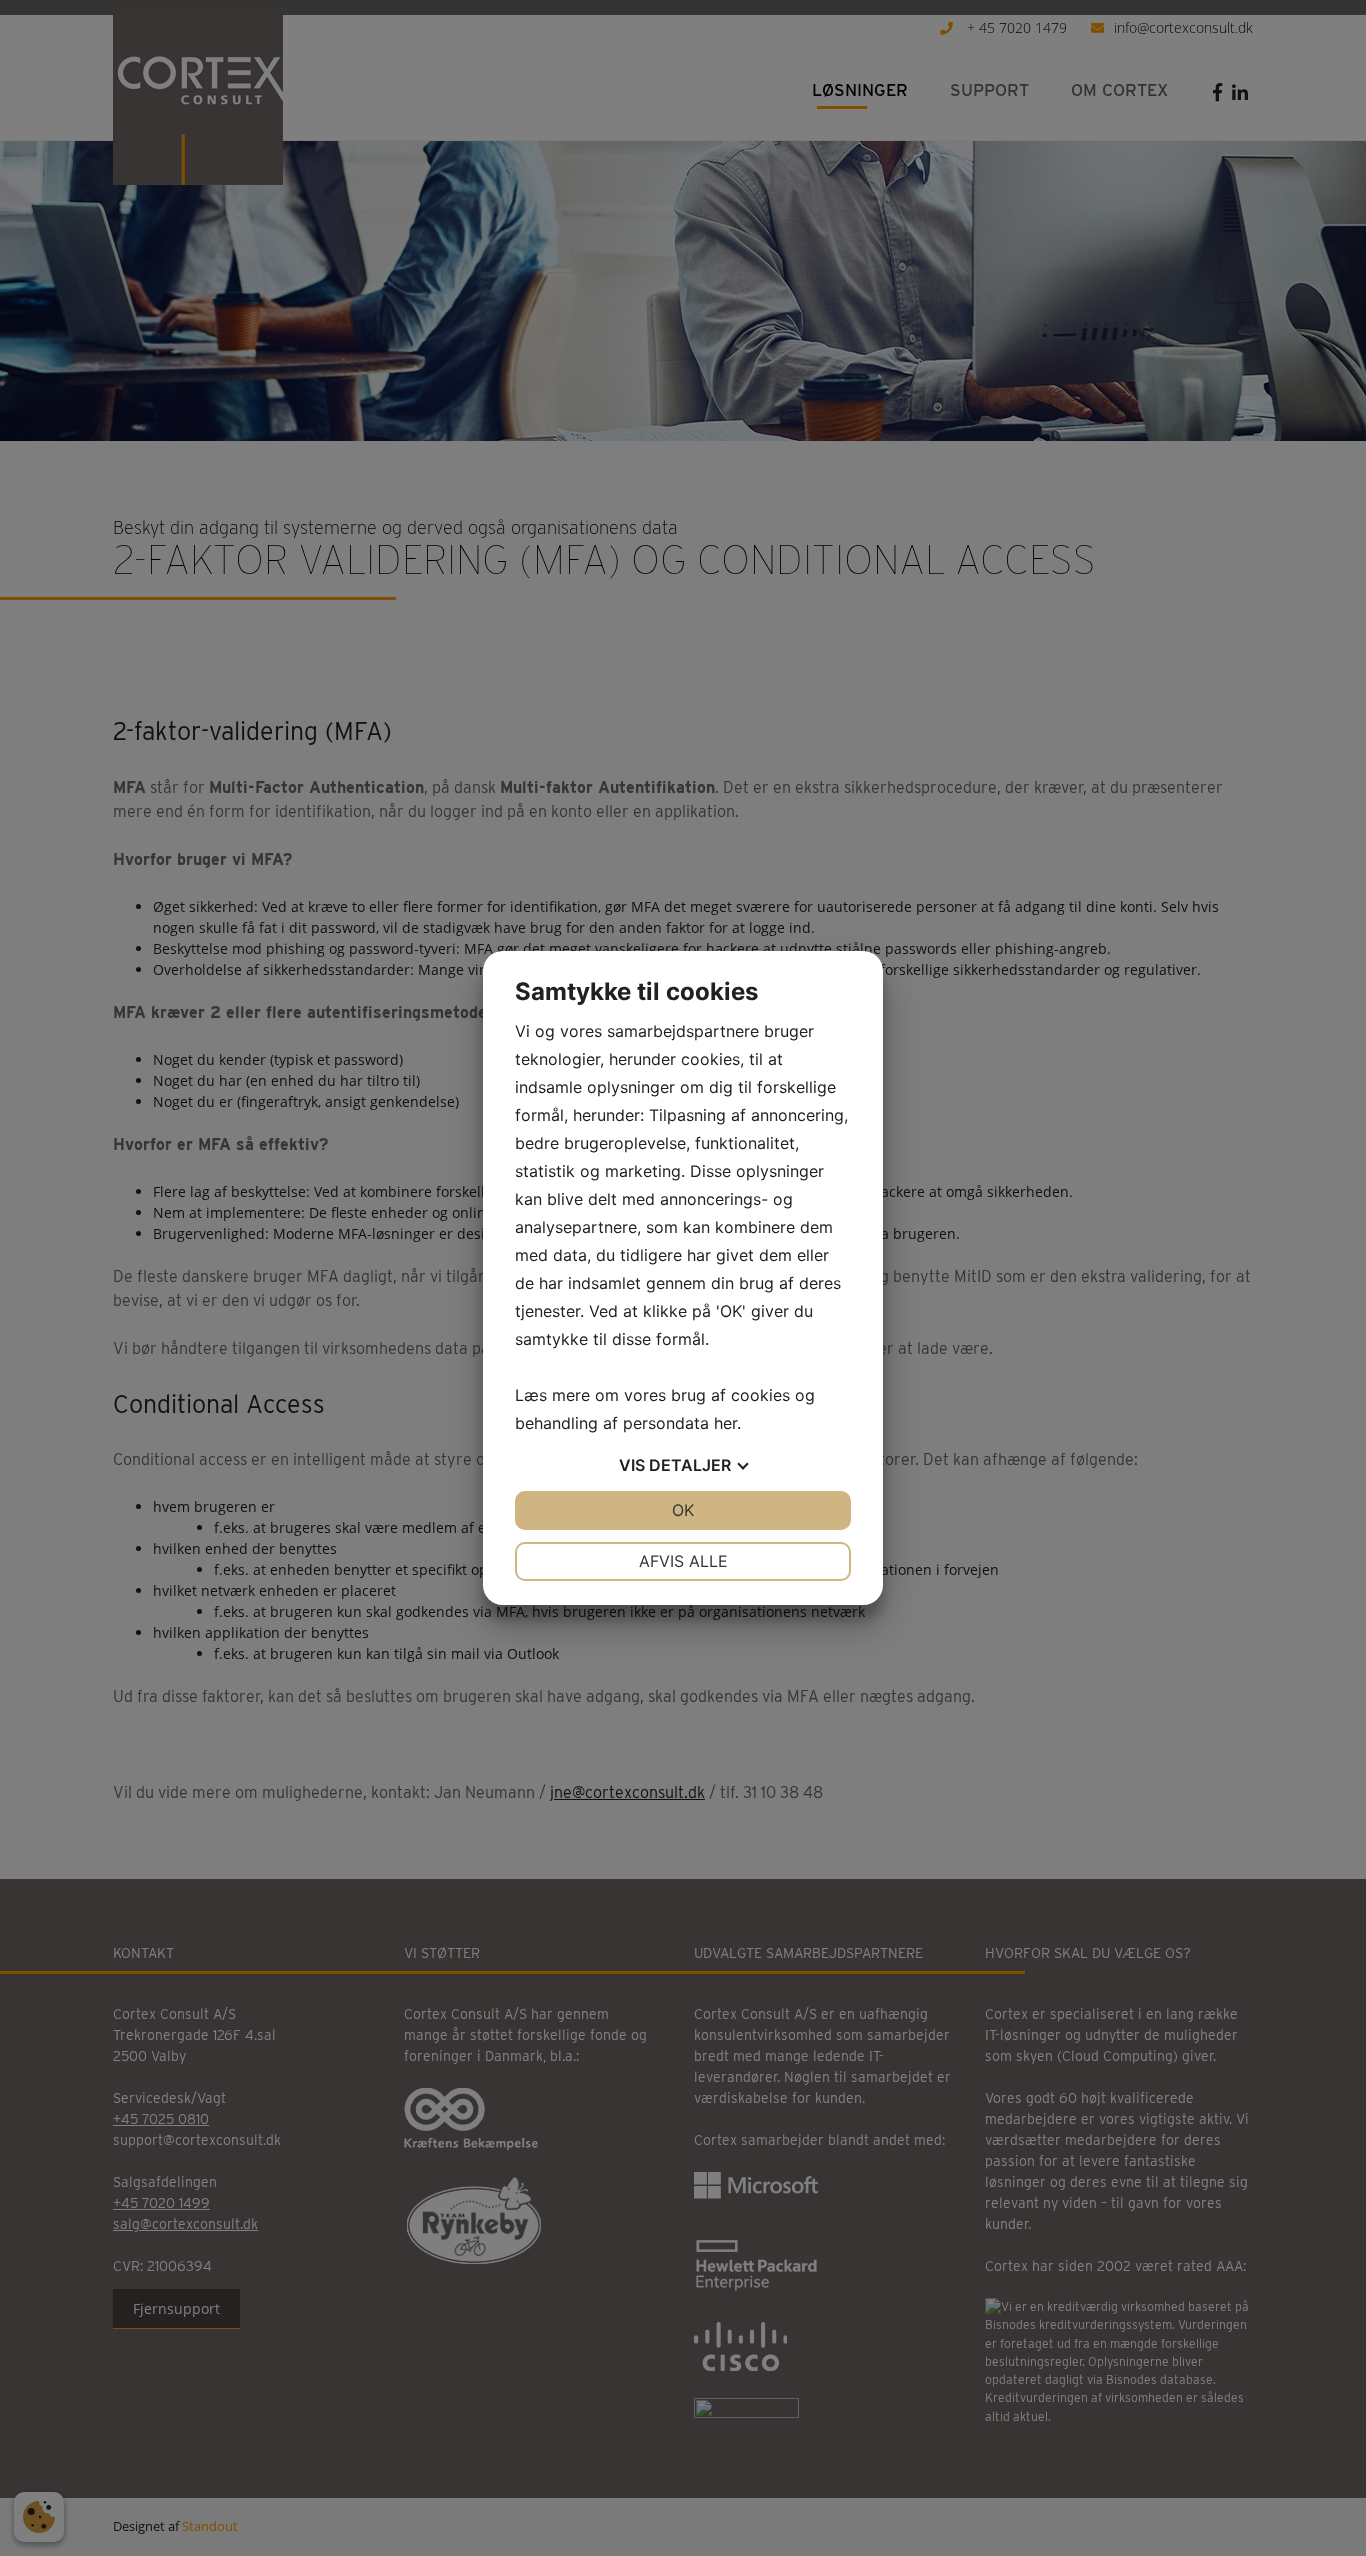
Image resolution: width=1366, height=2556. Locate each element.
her (725, 1423)
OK (683, 1510)
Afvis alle (683, 1561)
